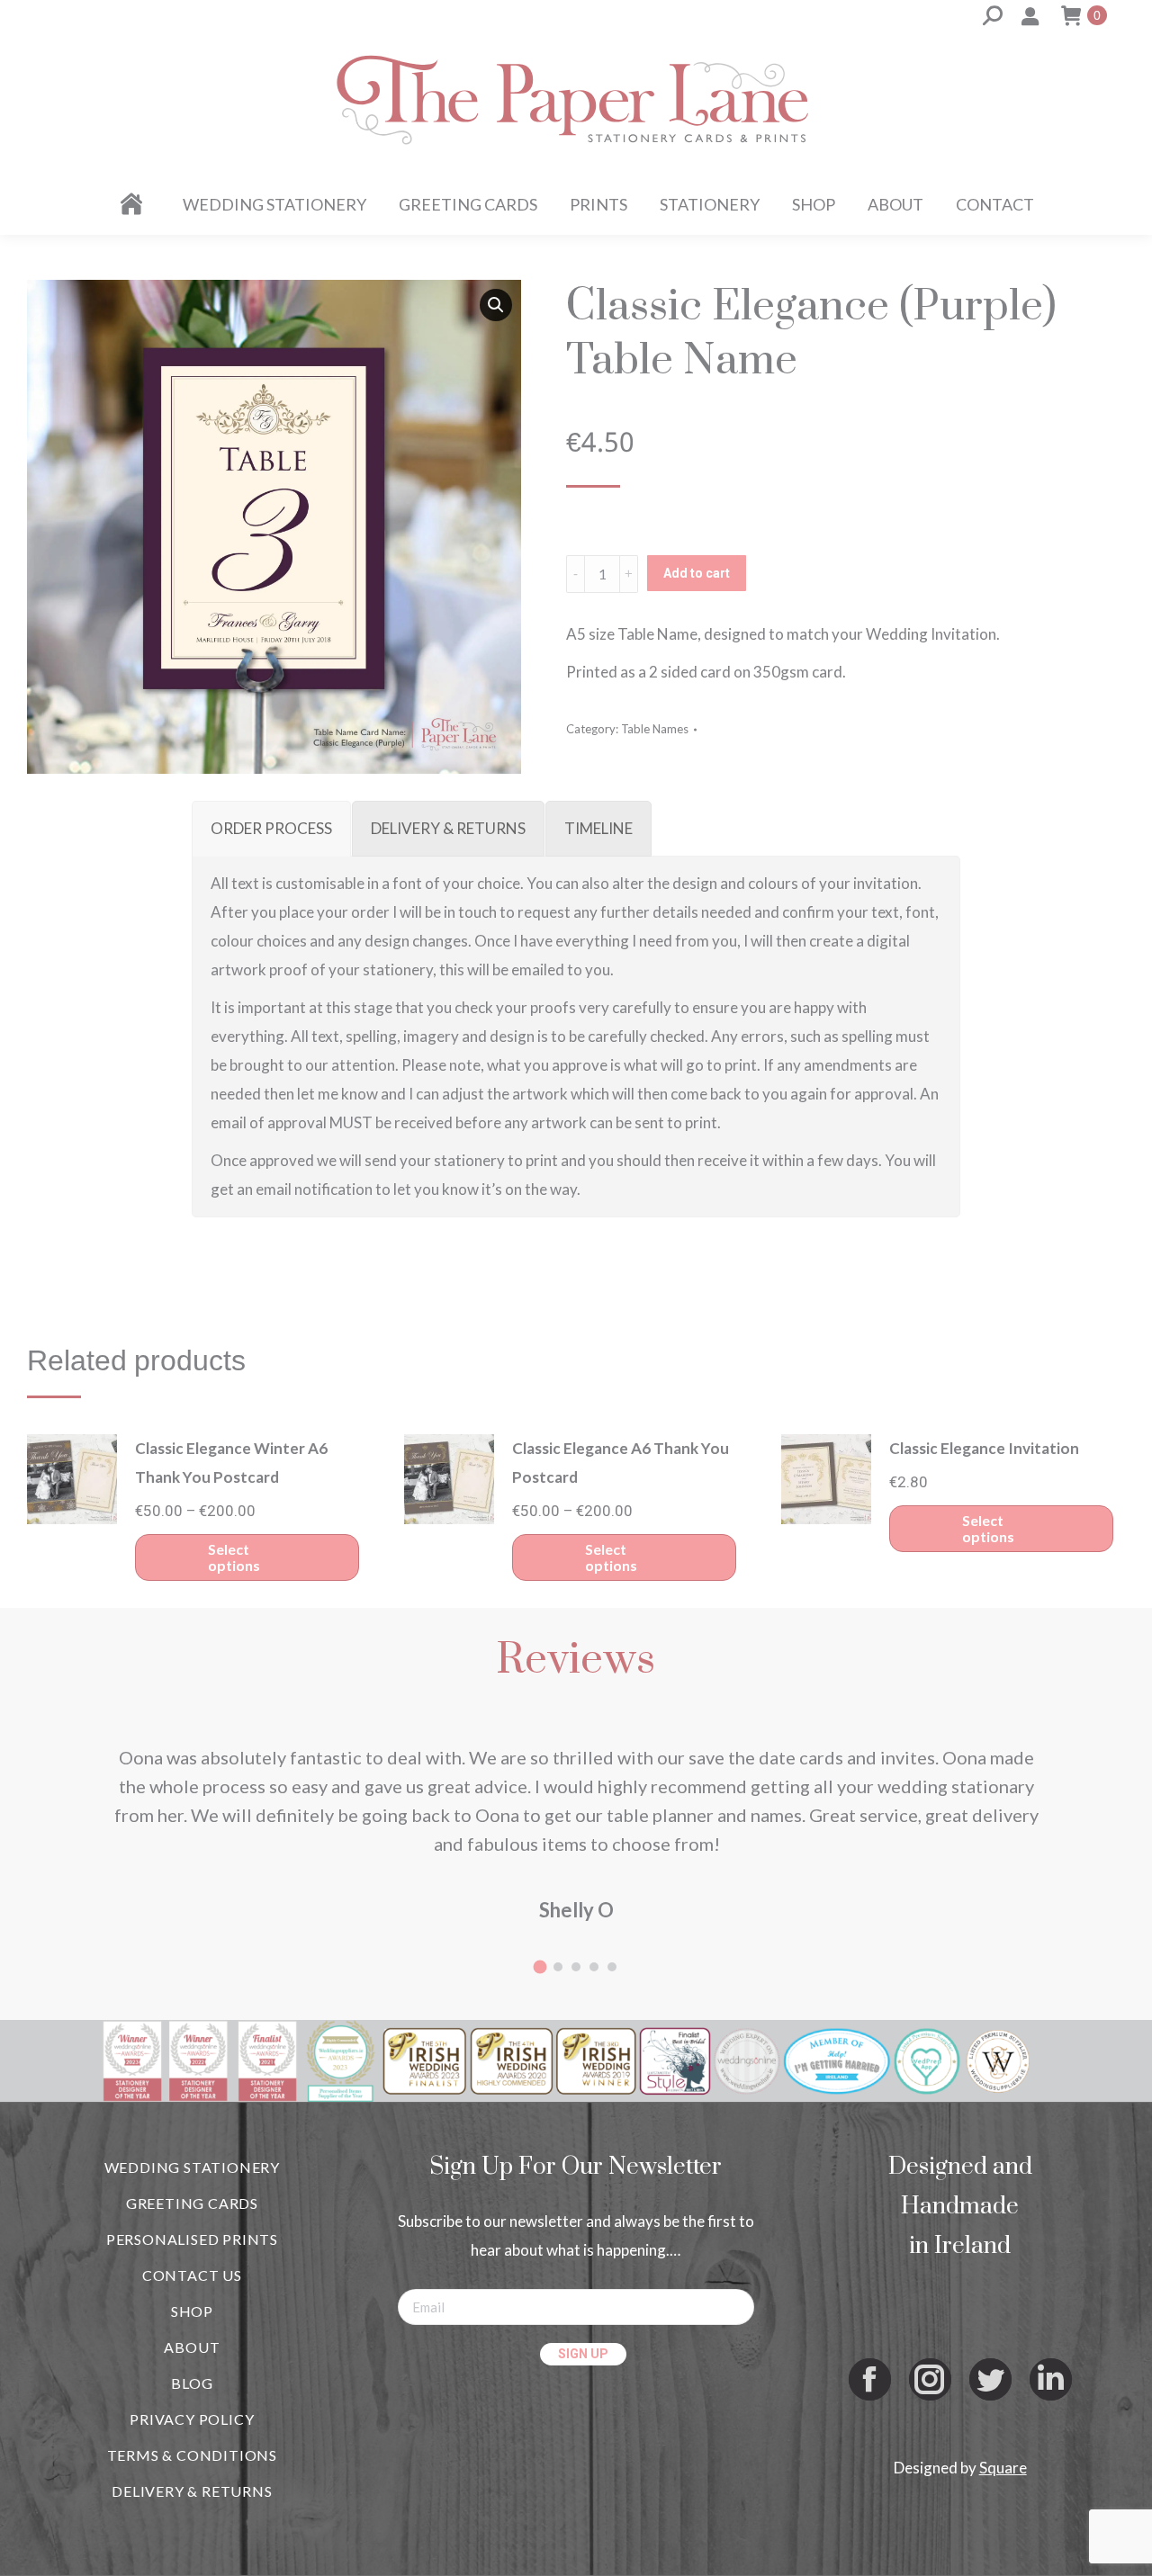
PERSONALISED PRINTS (192, 2239)
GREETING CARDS (192, 2203)
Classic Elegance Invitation (984, 1448)
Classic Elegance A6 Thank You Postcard (621, 1463)
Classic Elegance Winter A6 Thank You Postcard (231, 1463)
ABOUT (192, 2347)
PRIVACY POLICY (192, 2419)
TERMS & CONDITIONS (192, 2455)
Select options (234, 1557)
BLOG (192, 2383)
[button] (496, 305)
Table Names (655, 729)
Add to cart (697, 573)
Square (1003, 2468)
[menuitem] (135, 204)
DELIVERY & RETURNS (192, 2491)
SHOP (192, 2311)
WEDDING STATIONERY (192, 2167)
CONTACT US (192, 2275)
